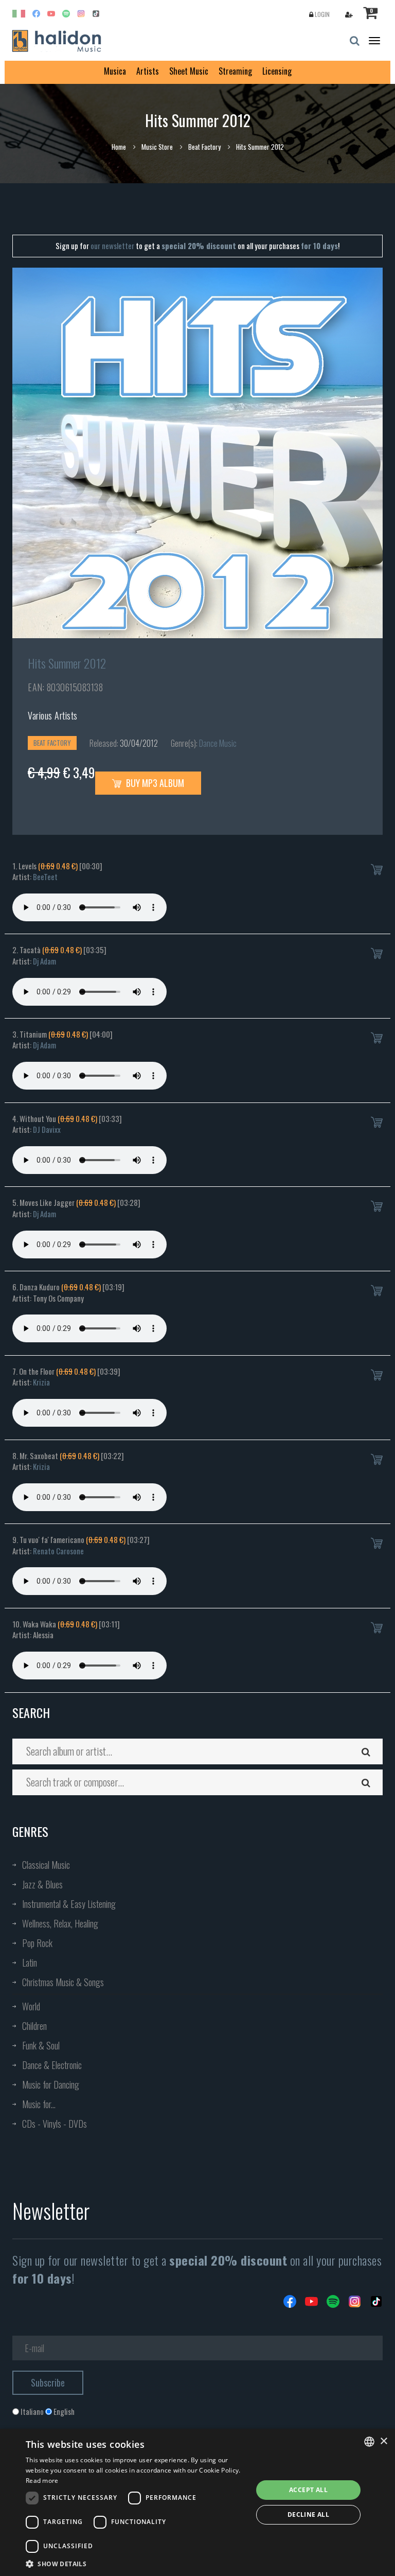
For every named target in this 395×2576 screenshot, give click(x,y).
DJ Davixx (47, 1129)
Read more (42, 2481)
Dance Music (218, 743)
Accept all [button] (308, 2490)
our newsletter (112, 246)
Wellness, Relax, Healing (60, 1923)
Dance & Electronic (52, 2065)
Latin (30, 1962)
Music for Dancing (51, 2084)
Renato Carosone (58, 1551)
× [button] (383, 2441)
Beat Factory (204, 147)
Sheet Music (189, 71)
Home (119, 147)
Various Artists (53, 715)
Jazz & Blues (42, 1884)
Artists (148, 71)
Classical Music (46, 1865)
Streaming (235, 71)
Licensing (277, 71)
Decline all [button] (308, 2514)
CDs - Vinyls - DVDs (55, 2124)
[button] (136, 2563)
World (31, 2006)
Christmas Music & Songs (63, 1982)
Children (34, 2026)
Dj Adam (44, 961)
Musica (115, 71)
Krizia (41, 1382)
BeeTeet (45, 877)
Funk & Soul (41, 2045)
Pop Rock (37, 1943)
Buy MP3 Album (154, 783)
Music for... (39, 2104)
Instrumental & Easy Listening (69, 1904)
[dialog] (197, 2502)
